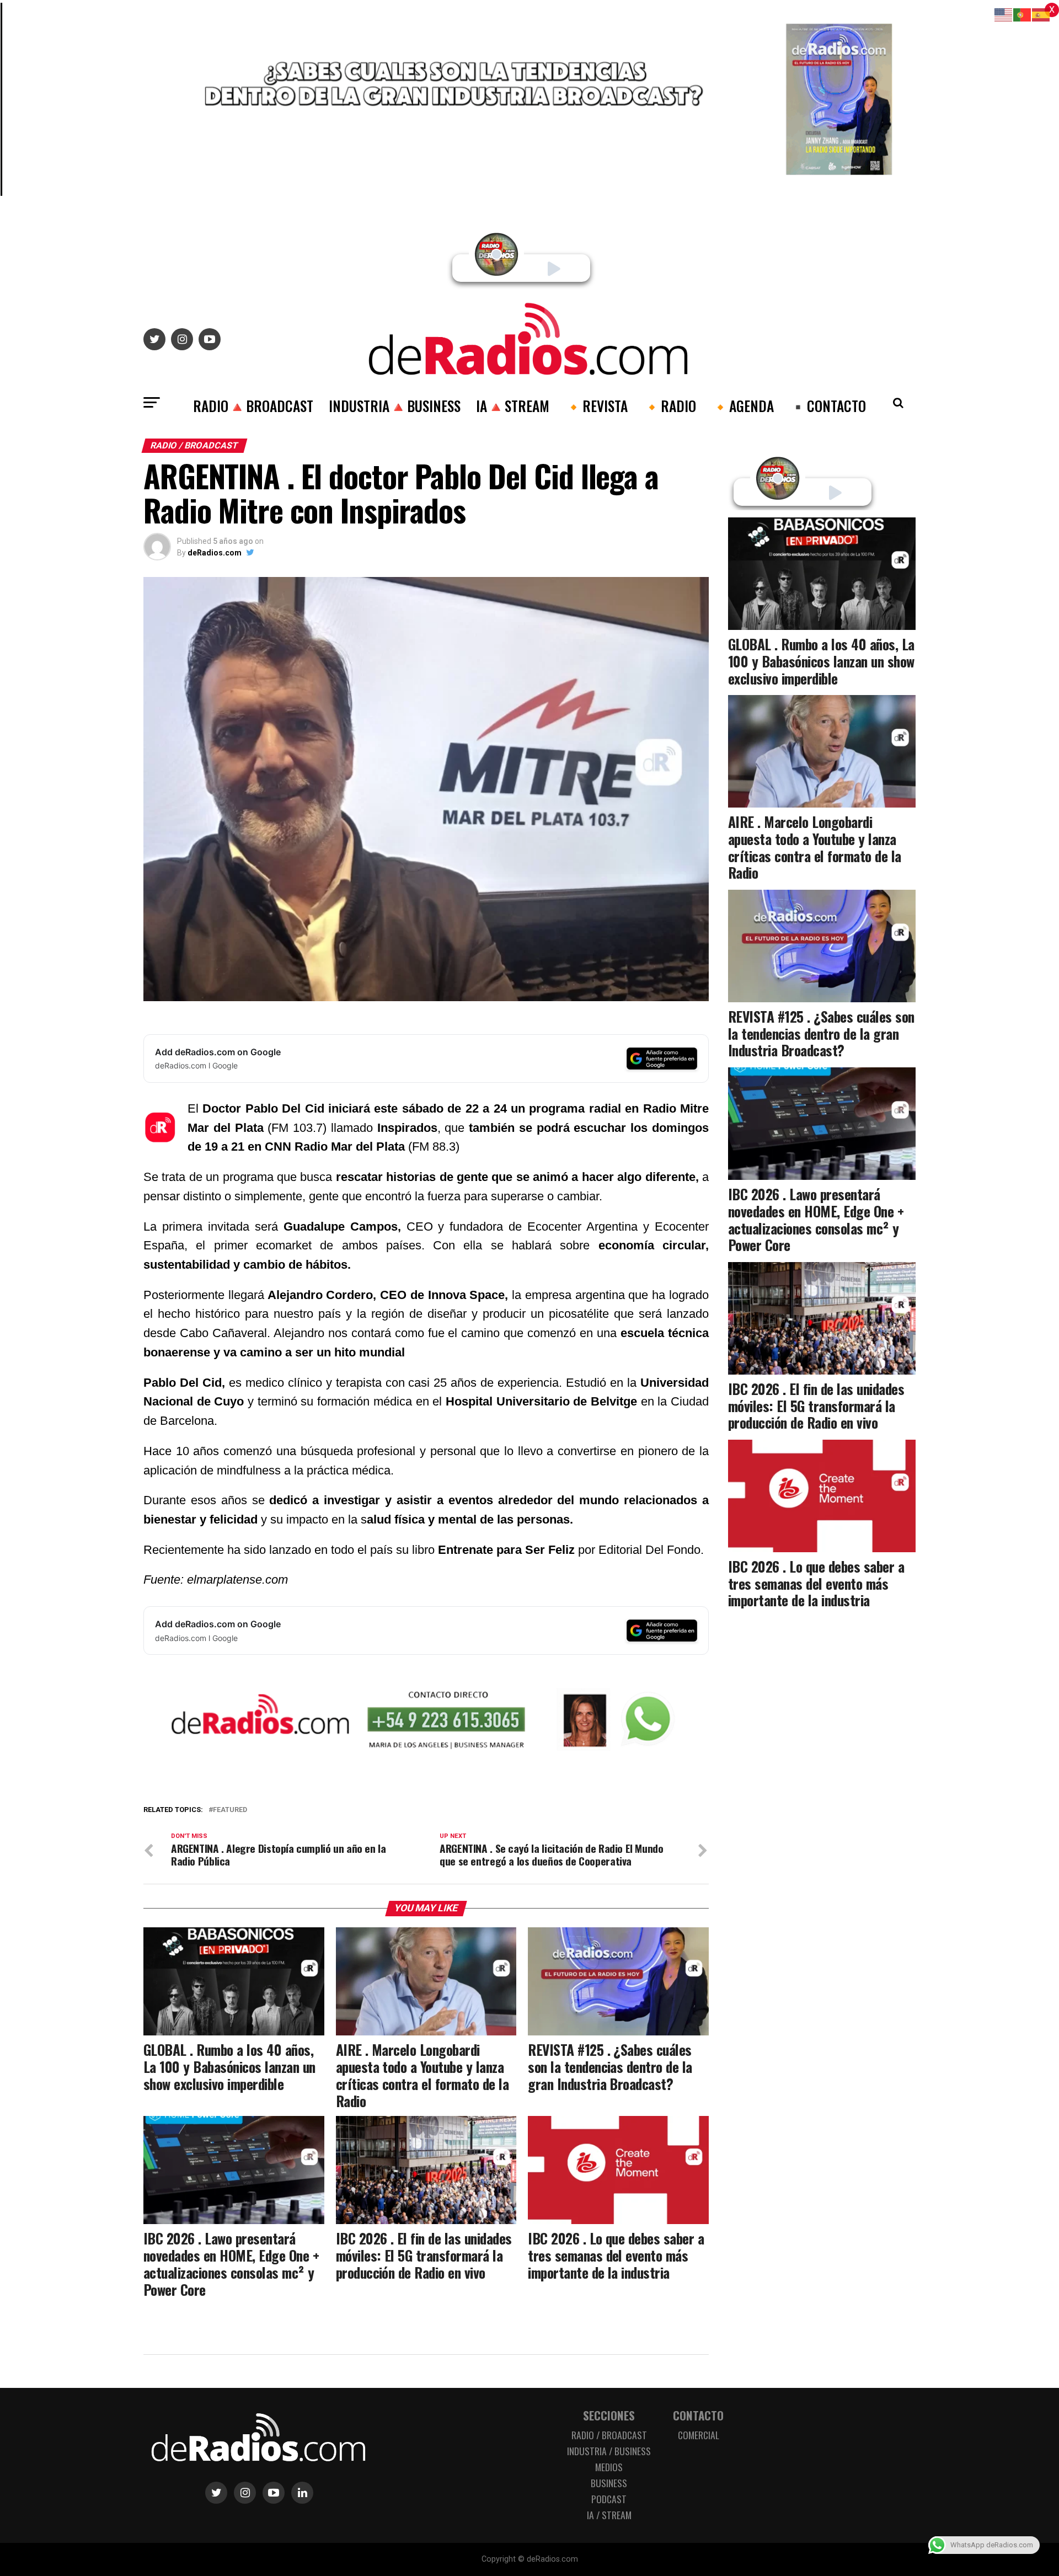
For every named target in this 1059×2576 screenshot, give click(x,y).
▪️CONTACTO (828, 405)
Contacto (698, 2415)
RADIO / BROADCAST (609, 2435)
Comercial (699, 2435)
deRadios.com (215, 553)
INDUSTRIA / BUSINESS (609, 2451)
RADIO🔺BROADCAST (253, 405)
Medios (609, 2467)
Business (609, 2483)
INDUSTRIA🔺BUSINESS (395, 405)
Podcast (609, 2499)
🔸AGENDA (743, 405)
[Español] (1041, 14)
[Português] (1023, 14)
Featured (230, 1810)
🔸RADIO (670, 405)
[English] (1004, 14)
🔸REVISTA (596, 405)
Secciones (609, 2415)
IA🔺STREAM (513, 405)
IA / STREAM (609, 2515)
